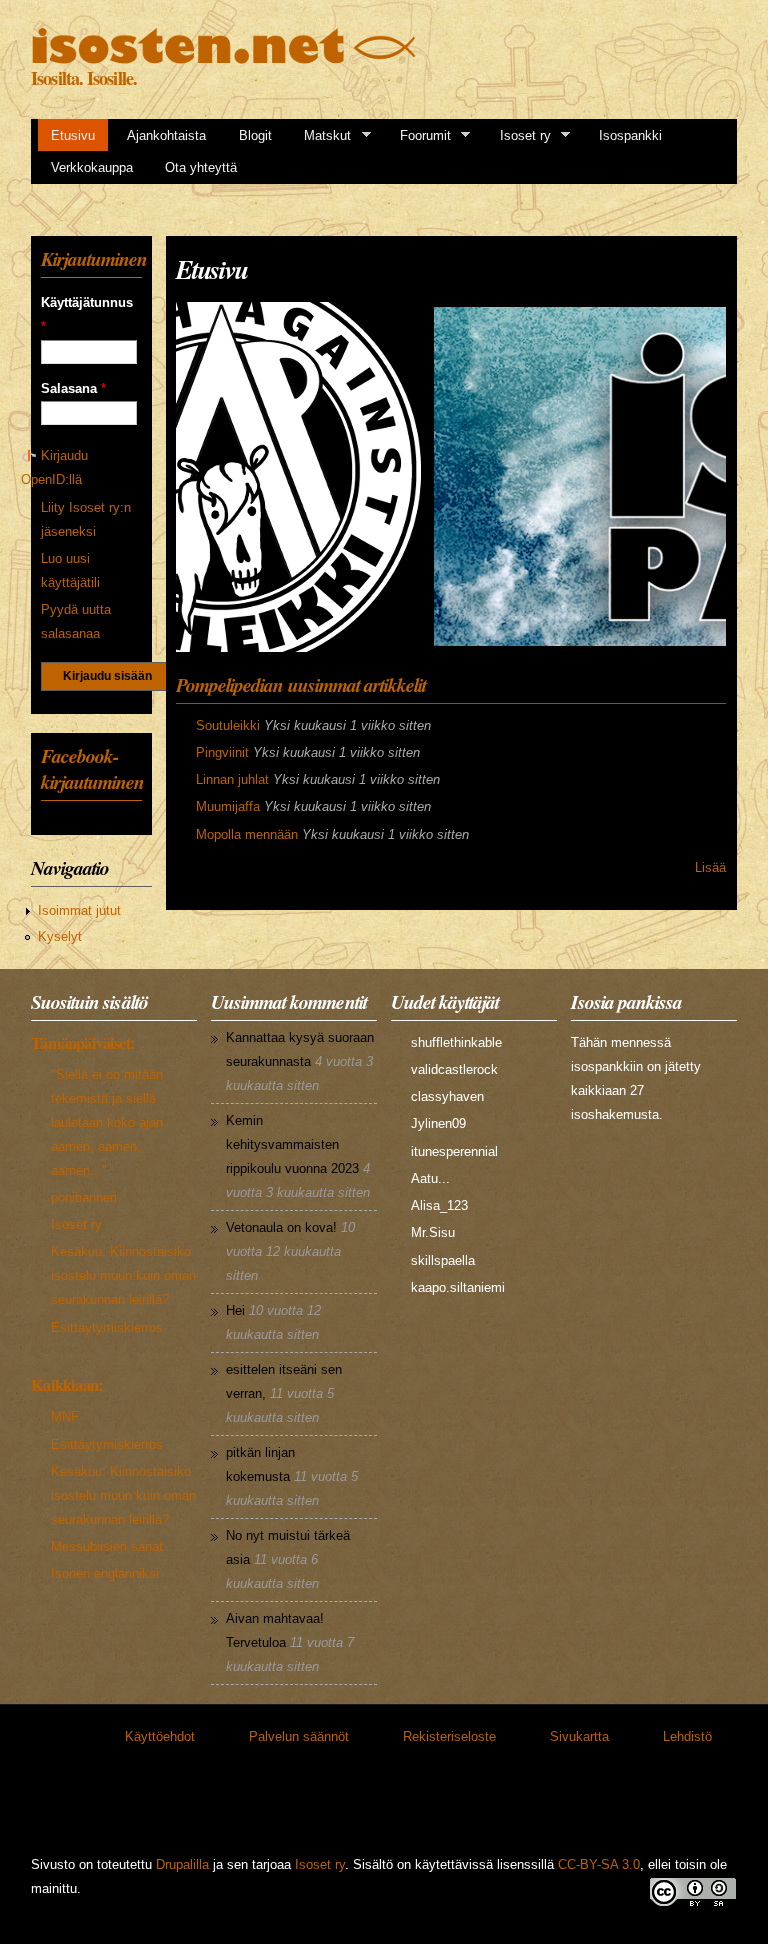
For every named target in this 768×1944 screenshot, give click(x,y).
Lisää (710, 867)
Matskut (321, 136)
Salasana (73, 388)
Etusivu (73, 135)
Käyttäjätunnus (87, 314)
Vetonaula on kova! (281, 1227)
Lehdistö (687, 1736)
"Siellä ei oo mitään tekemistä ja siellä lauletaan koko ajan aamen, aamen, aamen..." (107, 1122)
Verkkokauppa (92, 167)
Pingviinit (222, 752)
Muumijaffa (228, 806)
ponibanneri (84, 1197)
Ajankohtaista (166, 135)
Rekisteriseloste (449, 1736)
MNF (65, 1416)
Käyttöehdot (160, 1736)
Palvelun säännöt (299, 1736)
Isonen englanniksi (105, 1573)
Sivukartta (579, 1736)
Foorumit (419, 136)
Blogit (255, 135)
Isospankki (630, 135)
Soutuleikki (228, 725)
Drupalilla (182, 1864)
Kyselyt (60, 936)
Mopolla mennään (247, 834)
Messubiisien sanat (107, 1546)
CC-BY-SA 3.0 (599, 1864)
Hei (235, 1310)
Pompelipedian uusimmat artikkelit (301, 684)
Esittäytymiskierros (107, 1327)
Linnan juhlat (232, 779)
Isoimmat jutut (79, 910)
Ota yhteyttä (201, 167)
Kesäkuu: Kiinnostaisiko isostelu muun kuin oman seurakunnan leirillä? (123, 1275)
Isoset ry (519, 136)
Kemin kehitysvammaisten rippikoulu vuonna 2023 (292, 1144)
